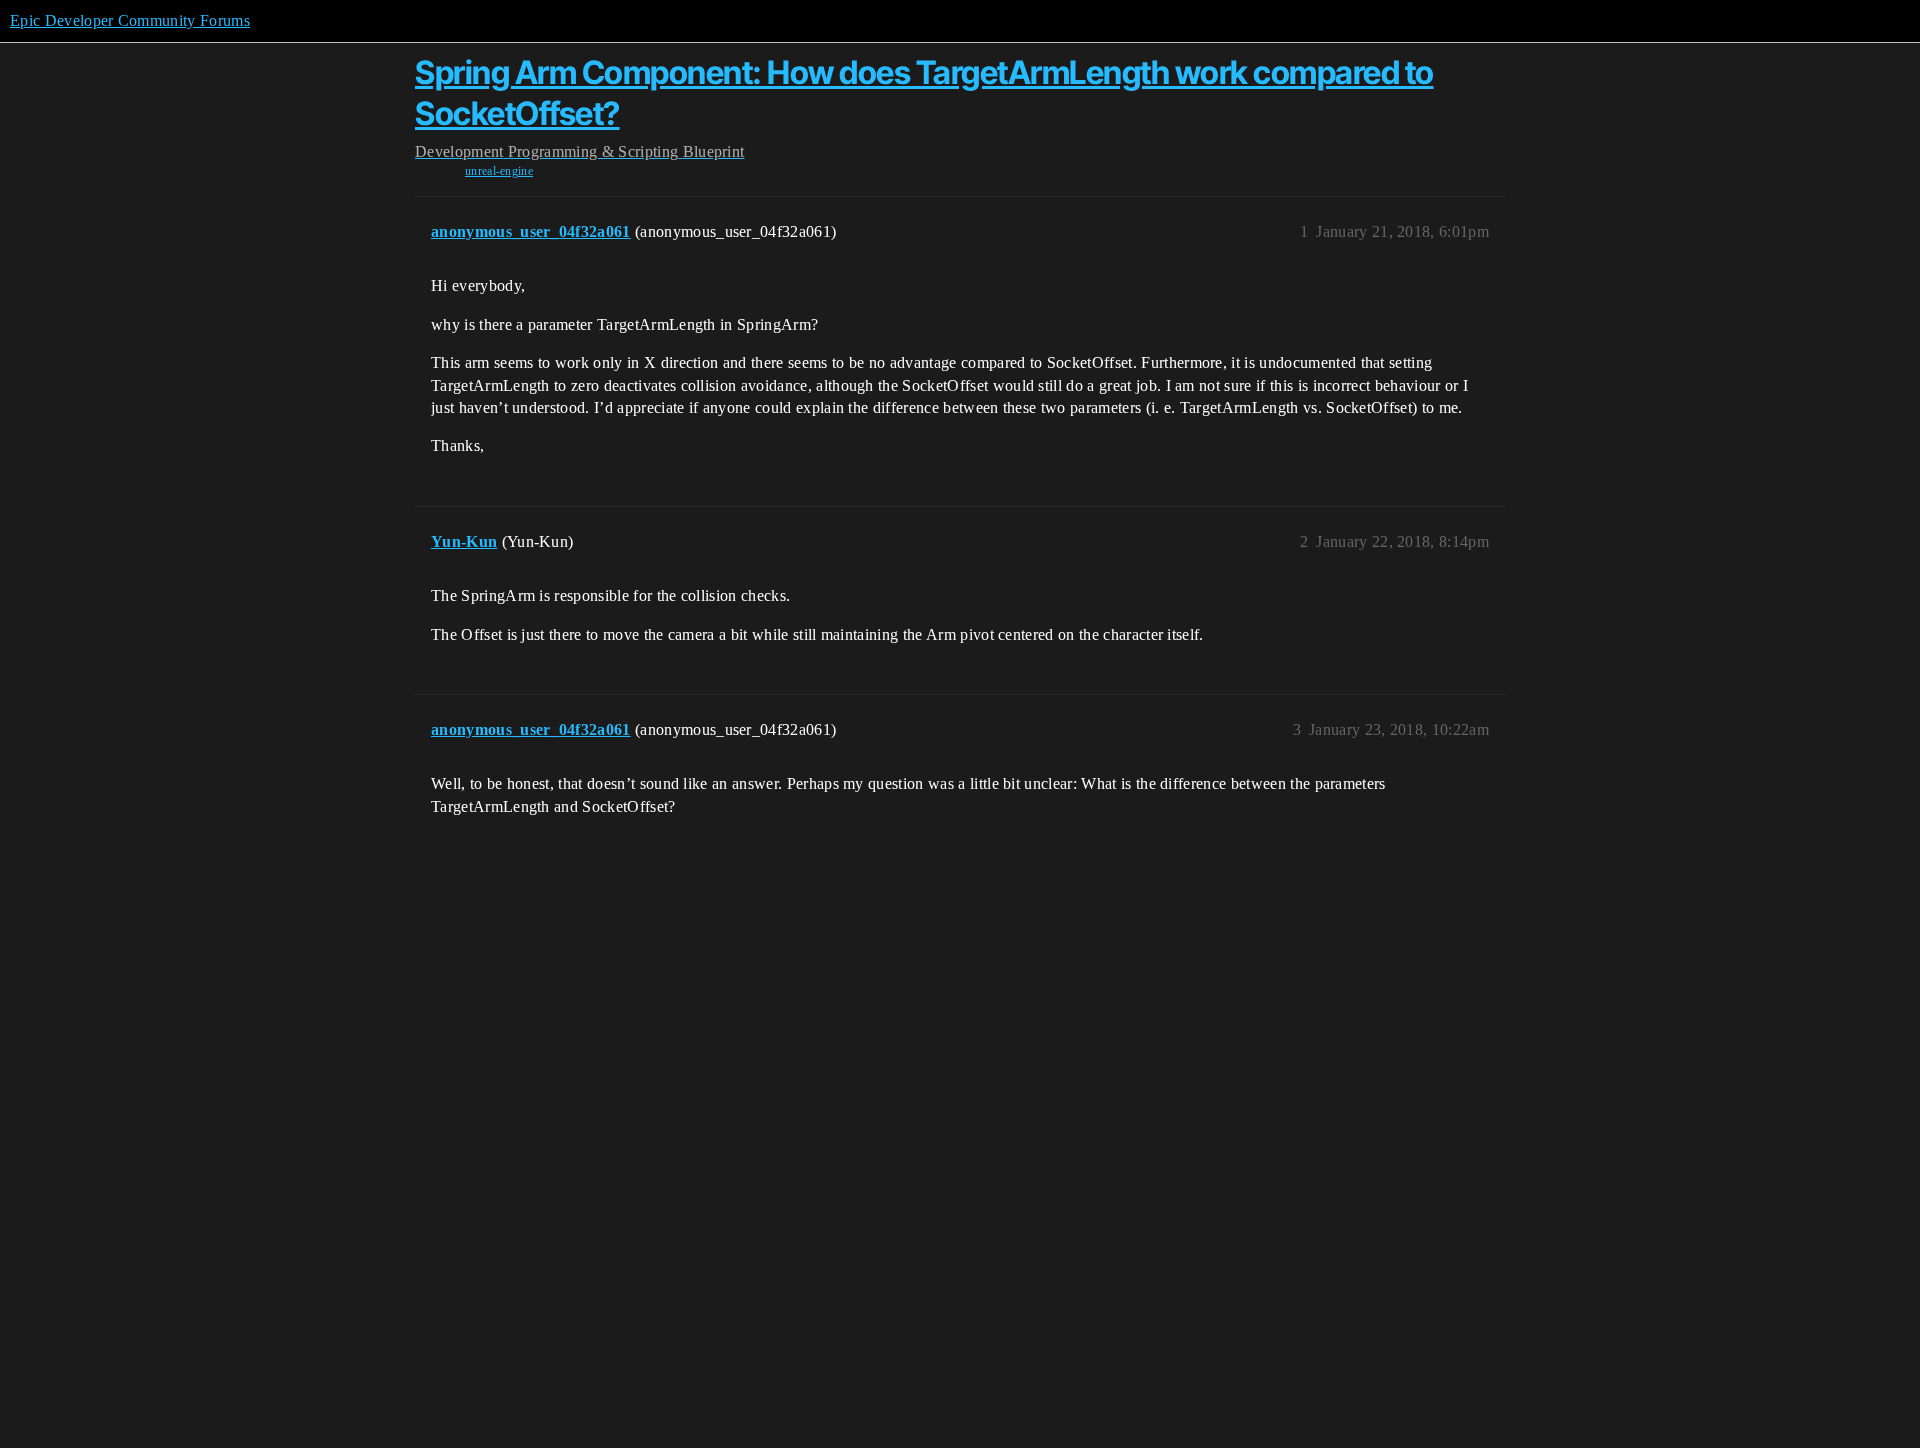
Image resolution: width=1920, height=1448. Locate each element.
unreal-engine (499, 171)
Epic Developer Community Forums (130, 20)
